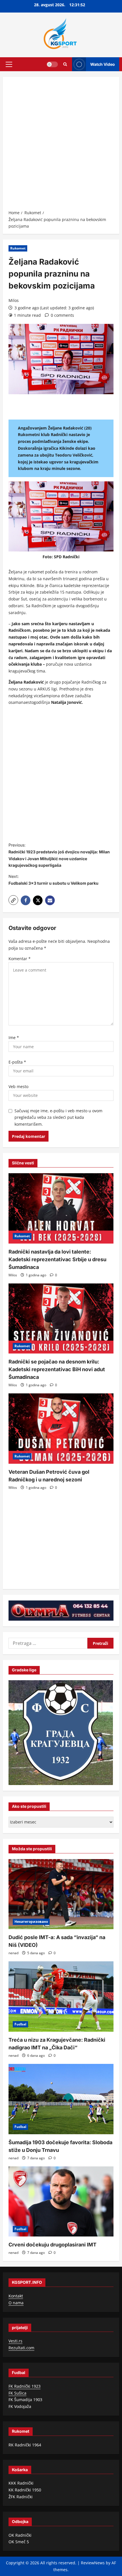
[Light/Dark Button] (52, 64)
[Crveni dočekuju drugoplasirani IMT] (61, 2202)
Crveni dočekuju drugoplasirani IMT (52, 2245)
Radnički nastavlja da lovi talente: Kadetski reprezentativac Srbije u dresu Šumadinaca (57, 1259)
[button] (9, 64)
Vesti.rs (15, 2341)
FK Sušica (17, 2393)
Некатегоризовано (31, 1922)
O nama (16, 2303)
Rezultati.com (21, 2348)
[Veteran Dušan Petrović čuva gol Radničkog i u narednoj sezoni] (61, 1429)
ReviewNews (93, 2563)
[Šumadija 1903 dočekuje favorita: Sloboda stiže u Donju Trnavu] (61, 2099)
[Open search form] (65, 64)
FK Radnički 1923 (25, 2386)
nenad (13, 1953)
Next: (53, 880)
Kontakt (16, 2296)
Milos (14, 300)
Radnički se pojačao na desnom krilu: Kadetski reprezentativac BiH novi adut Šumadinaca (57, 1369)
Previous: (59, 855)
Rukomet (18, 248)
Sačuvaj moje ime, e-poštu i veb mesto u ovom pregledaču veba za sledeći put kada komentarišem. (58, 1118)
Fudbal (20, 2024)
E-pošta (17, 1062)
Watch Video (103, 64)
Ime (14, 1037)
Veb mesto (18, 1086)
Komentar (20, 959)
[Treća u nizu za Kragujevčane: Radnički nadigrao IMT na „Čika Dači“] (61, 1997)
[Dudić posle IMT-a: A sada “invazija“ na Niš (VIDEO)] (61, 1894)
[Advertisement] (61, 145)
